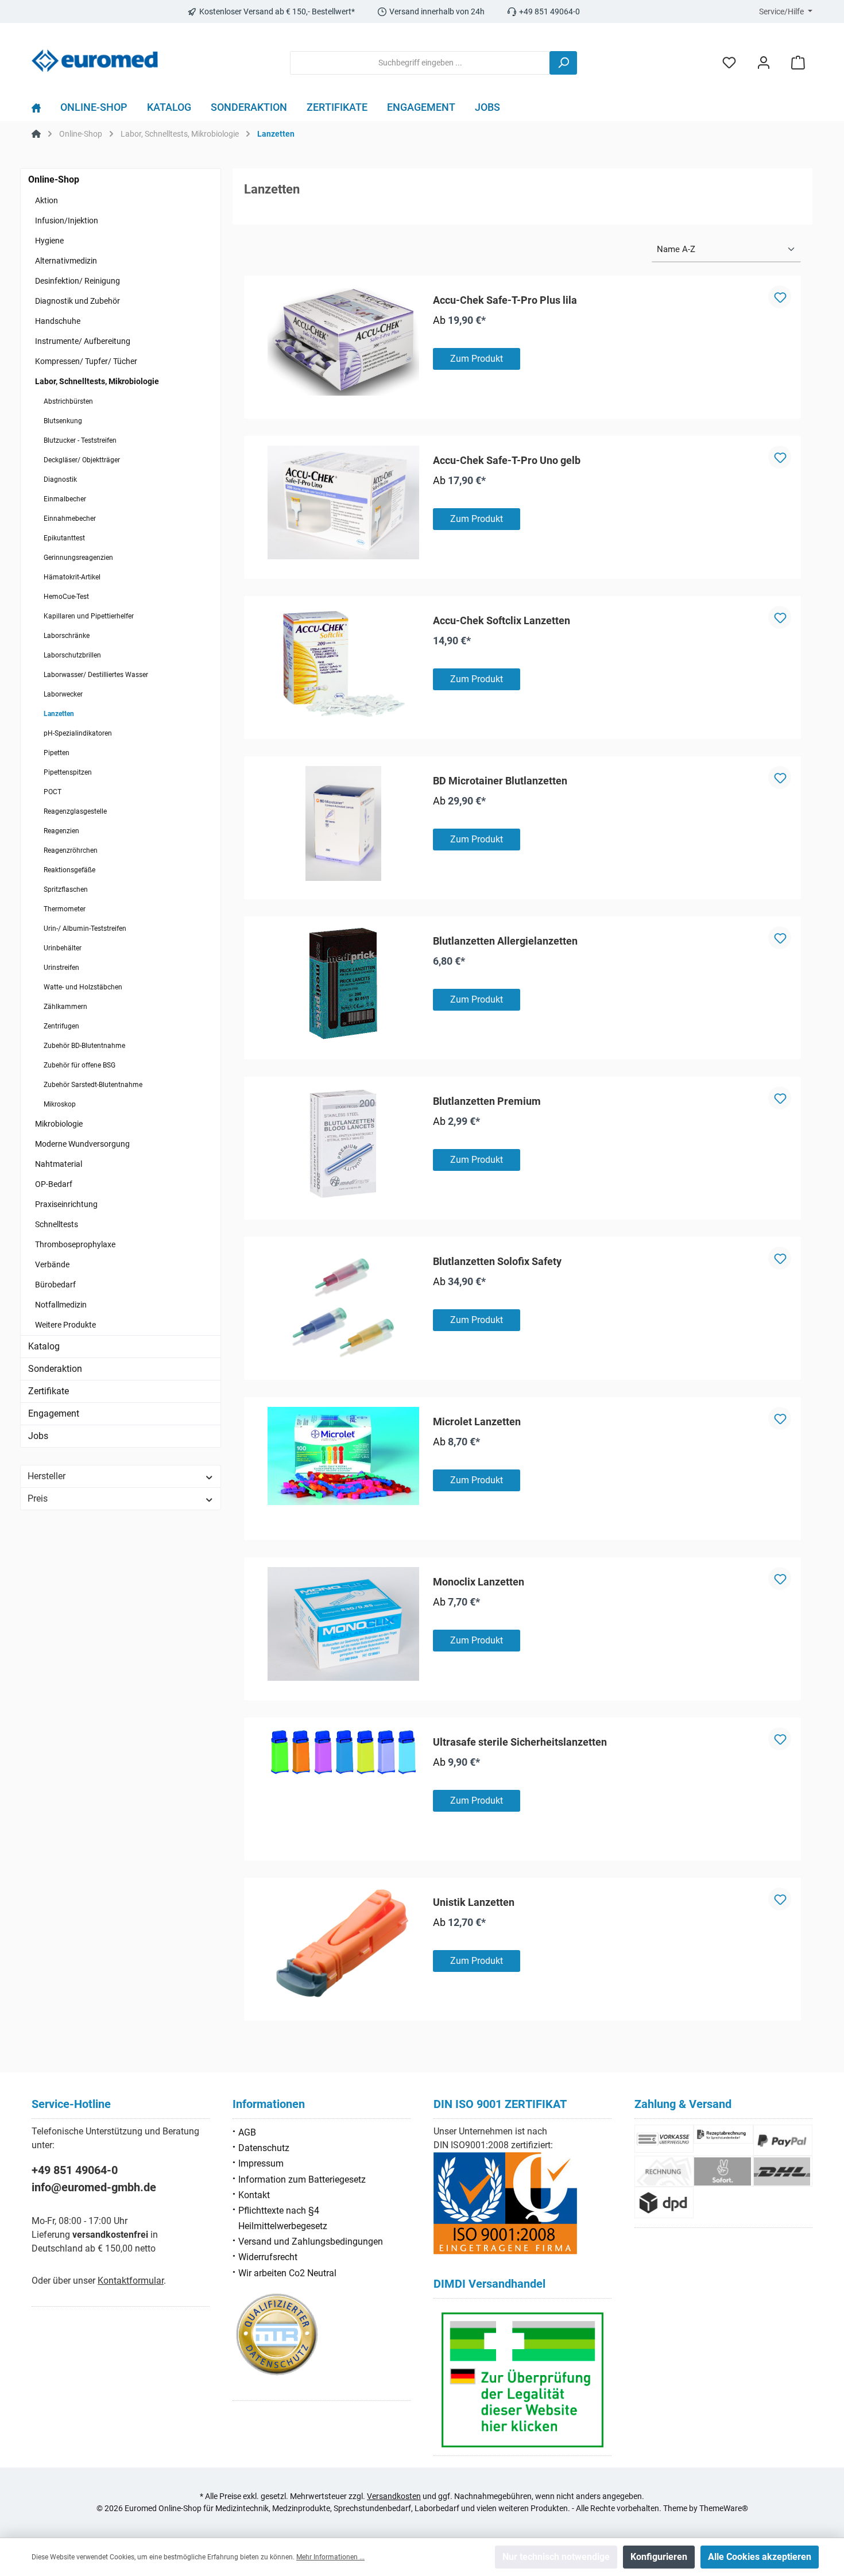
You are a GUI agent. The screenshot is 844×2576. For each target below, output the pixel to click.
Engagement (54, 1413)
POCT (53, 792)
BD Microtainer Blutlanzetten (500, 781)
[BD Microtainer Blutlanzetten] (343, 823)
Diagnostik (60, 479)
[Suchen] (563, 63)
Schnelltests (57, 1224)
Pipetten (57, 753)
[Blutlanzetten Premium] (343, 1144)
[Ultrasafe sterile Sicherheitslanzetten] (343, 1753)
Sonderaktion (55, 1369)
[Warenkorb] (798, 63)
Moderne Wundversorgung (82, 1144)
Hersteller (47, 1476)
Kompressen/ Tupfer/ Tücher (86, 361)
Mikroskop (60, 1104)
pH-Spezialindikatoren (78, 733)
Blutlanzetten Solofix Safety (497, 1261)
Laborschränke (67, 636)
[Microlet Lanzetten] (343, 1456)
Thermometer (65, 909)
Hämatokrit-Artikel (72, 577)
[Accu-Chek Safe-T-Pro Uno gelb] (343, 502)
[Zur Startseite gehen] (95, 61)
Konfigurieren (659, 2557)
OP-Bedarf (54, 1184)
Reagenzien (61, 831)
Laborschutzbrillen (72, 655)
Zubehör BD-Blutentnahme (84, 1046)
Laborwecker (63, 694)
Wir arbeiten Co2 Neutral (287, 2273)
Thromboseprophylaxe (75, 1244)
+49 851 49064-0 (75, 2170)
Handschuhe (58, 321)
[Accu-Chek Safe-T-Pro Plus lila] (343, 341)
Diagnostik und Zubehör (78, 301)
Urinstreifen (61, 968)
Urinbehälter (63, 948)
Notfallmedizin (61, 1305)
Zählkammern (65, 1007)
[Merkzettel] (729, 63)
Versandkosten (394, 2496)
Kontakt (254, 2195)
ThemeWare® (724, 2508)
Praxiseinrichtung (66, 1204)
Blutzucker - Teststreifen (80, 440)
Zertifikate (49, 1391)
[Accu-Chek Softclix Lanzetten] (343, 663)
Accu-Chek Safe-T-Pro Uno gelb (507, 460)
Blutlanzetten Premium (487, 1101)
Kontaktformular (131, 2281)
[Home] (41, 110)
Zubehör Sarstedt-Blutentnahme (93, 1085)
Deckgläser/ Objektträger (82, 460)
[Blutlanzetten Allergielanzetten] (343, 984)
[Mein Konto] (764, 63)
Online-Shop (54, 179)
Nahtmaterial (59, 1164)
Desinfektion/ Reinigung (78, 281)
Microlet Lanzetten (477, 1422)
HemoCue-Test (66, 597)
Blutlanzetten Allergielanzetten (505, 941)
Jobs (38, 1436)
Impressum (261, 2163)
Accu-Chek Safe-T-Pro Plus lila (505, 300)
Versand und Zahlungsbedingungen (311, 2242)
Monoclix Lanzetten (479, 1582)
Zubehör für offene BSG (80, 1065)
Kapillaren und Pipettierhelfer (89, 616)
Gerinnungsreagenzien (78, 558)
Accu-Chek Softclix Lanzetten (502, 620)
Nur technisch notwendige (556, 2557)
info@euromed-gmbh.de (94, 2187)
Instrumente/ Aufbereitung (83, 341)
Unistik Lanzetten (474, 1902)
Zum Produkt (477, 359)
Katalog (44, 1346)
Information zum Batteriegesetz (302, 2179)
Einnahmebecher (70, 519)
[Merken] (780, 297)
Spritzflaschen (66, 889)
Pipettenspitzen (68, 772)
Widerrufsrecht (268, 2257)
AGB (247, 2132)
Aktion (47, 200)
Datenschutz (264, 2148)
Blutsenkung (63, 421)
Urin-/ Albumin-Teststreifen (85, 929)
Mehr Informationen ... (330, 2557)
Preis (38, 1498)
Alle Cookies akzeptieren (760, 2557)
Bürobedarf (55, 1285)
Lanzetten (59, 714)
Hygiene (49, 241)
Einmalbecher (65, 499)
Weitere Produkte (65, 1325)
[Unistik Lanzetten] (343, 1945)
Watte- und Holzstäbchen (83, 987)
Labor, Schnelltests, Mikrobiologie (97, 381)
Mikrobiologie (59, 1124)
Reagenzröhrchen (71, 850)
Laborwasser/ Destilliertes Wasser (96, 675)
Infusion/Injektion (67, 221)
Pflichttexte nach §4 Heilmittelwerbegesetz (283, 2218)
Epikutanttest (64, 538)
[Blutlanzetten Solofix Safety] (343, 1304)
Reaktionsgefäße (69, 870)
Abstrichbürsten (68, 401)
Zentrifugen (61, 1026)
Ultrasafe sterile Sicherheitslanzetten (520, 1742)
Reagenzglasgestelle (75, 811)
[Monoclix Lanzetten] (343, 1624)
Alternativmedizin (66, 261)
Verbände (52, 1264)
